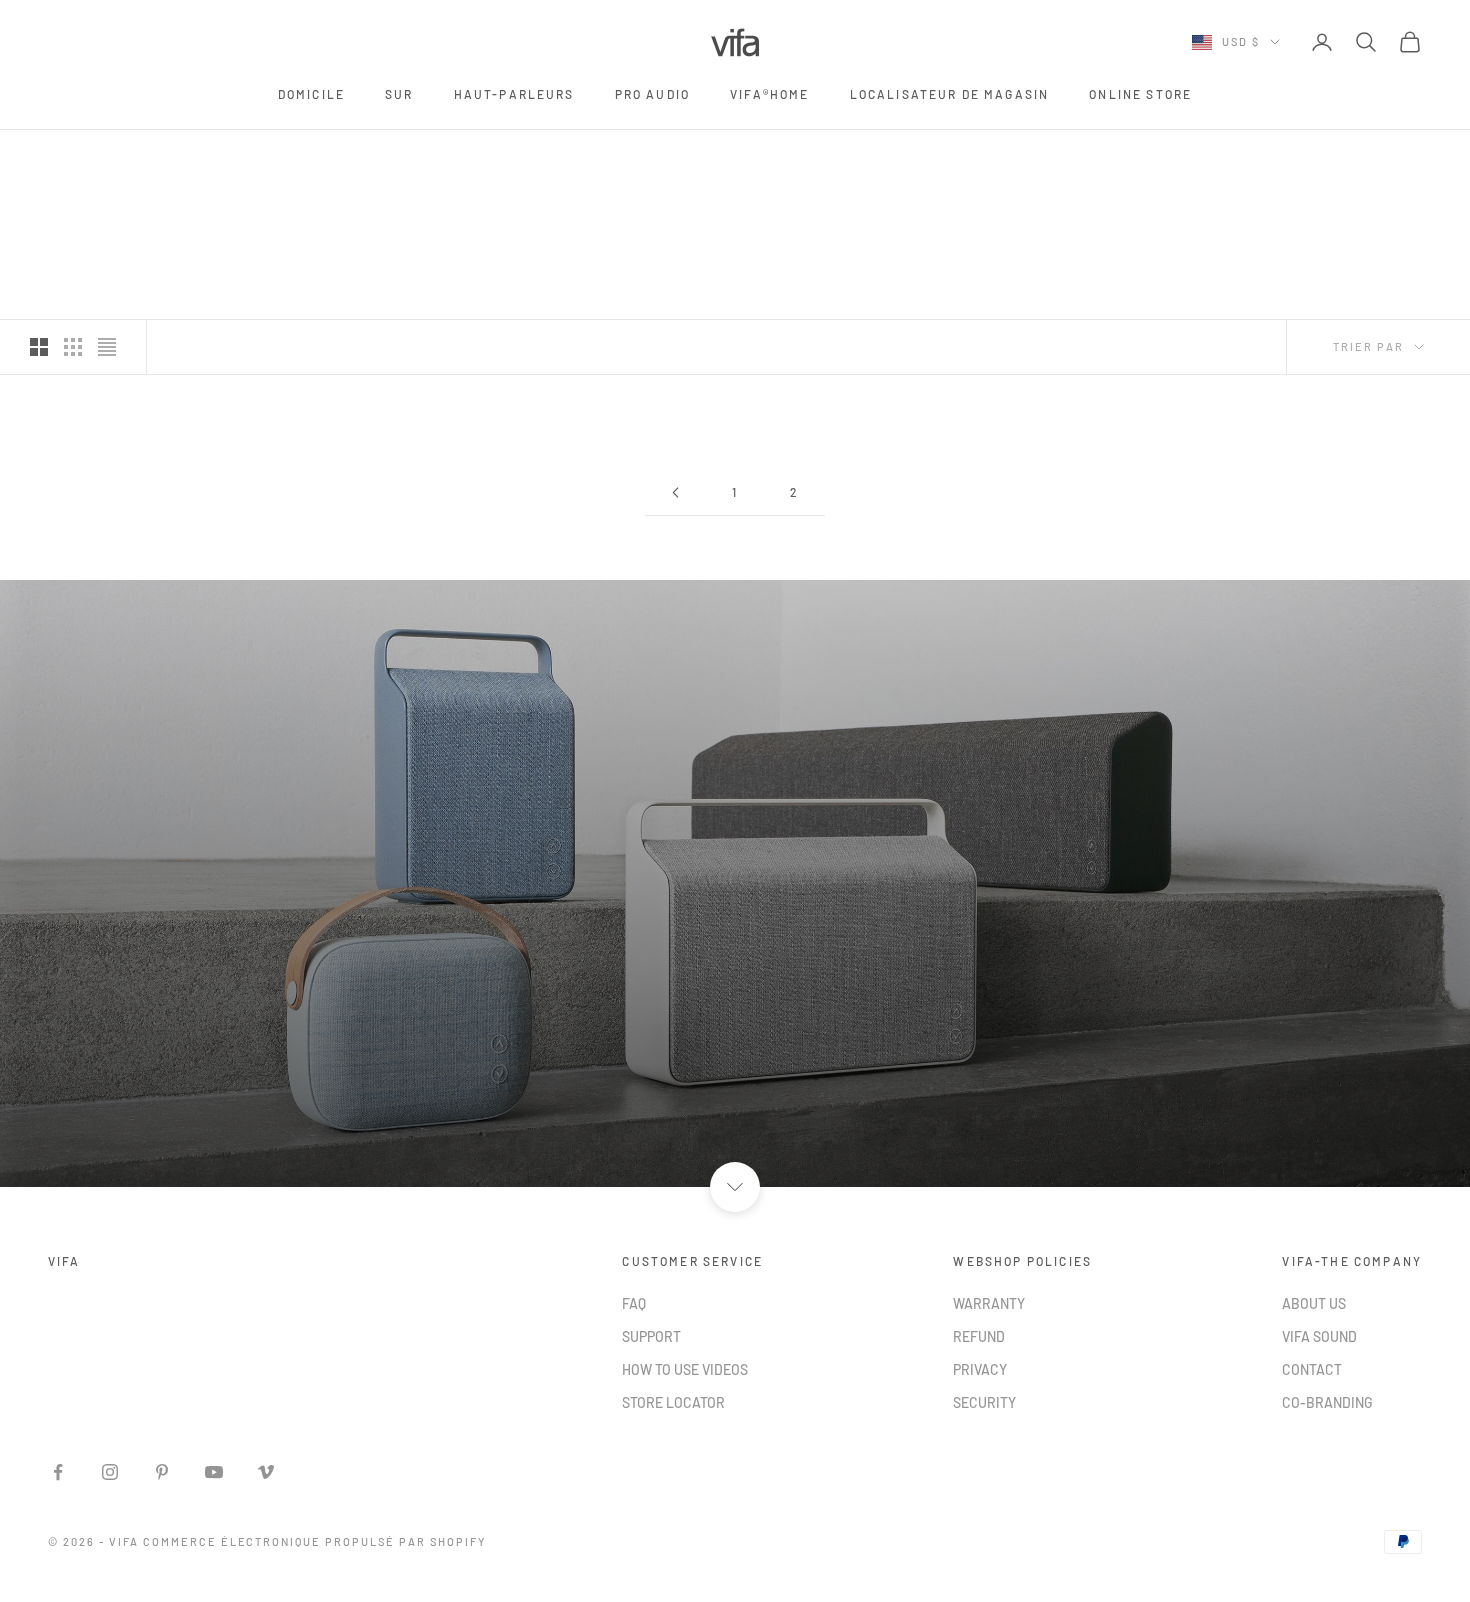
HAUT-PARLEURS (514, 94)
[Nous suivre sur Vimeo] (266, 1472)
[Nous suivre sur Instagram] (110, 1472)
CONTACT (1312, 1369)
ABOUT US (1314, 1303)
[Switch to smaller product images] (73, 347)
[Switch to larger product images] (39, 347)
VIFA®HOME (769, 94)
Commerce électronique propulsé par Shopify (314, 1541)
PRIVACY (980, 1369)
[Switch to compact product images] (107, 347)
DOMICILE (311, 94)
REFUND (979, 1336)
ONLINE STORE (1140, 94)
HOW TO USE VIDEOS (685, 1369)
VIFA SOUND (1319, 1336)
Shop (136, 158)
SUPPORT (651, 1336)
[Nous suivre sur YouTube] (214, 1472)
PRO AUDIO (652, 94)
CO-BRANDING (1327, 1402)
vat (183, 158)
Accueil (74, 158)
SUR (399, 94)
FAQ (634, 1303)
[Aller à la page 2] (675, 492)
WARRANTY (989, 1303)
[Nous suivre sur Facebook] (58, 1472)
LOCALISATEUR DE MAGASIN (950, 94)
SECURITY (984, 1402)
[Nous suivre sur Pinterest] (162, 1472)
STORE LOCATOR (673, 1402)
